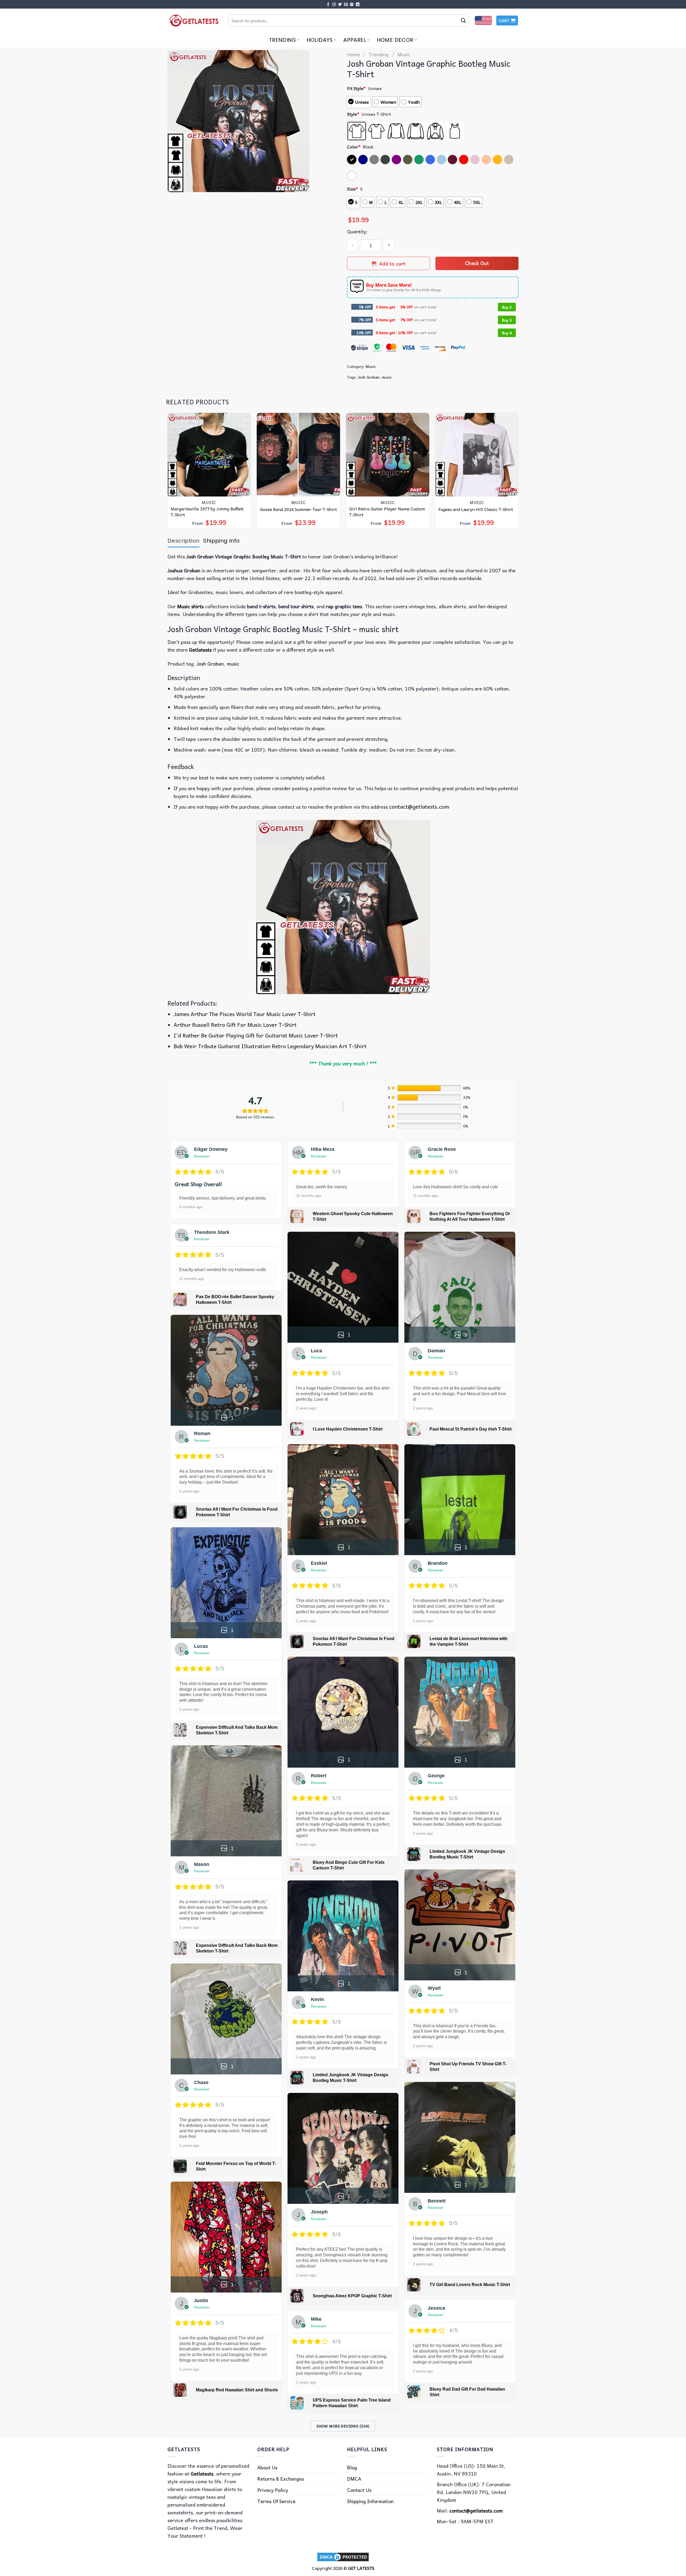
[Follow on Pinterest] (352, 5)
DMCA (354, 2479)
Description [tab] (183, 541)
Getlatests (200, 650)
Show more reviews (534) (343, 2426)
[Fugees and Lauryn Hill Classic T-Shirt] (477, 455)
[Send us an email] (346, 5)
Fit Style (356, 88)
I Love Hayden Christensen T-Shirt (348, 1429)
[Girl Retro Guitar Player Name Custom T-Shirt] (388, 455)
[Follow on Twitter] (340, 5)
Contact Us (359, 2490)
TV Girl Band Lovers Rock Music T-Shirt (470, 2285)
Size (353, 189)
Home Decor (395, 40)
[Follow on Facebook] (328, 5)
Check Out (477, 263)
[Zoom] (175, 185)
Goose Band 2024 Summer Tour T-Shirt (298, 509)
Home (353, 54)
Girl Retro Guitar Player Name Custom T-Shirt (387, 512)
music (387, 377)
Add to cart (392, 264)
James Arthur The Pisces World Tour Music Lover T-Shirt (245, 1014)
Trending (282, 40)
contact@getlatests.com (419, 807)
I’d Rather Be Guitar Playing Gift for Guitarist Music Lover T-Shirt (256, 1035)
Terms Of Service (276, 2501)
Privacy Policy (273, 2490)
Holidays (320, 40)
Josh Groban (369, 377)
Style (353, 114)
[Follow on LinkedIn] (358, 5)
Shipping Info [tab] (221, 541)
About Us (267, 2467)
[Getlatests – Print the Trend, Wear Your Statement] (194, 20)
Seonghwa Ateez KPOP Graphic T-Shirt (352, 2296)
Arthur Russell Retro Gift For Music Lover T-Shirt (235, 1025)
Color (354, 147)
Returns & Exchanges (281, 2479)
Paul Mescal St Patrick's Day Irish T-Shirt (471, 1429)
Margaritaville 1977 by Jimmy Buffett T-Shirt (207, 512)
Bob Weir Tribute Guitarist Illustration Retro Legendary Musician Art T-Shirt (270, 1046)
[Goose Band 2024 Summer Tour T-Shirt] (299, 455)
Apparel (355, 40)
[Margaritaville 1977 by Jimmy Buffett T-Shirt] (209, 455)
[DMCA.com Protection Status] (343, 2556)
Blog (352, 2467)
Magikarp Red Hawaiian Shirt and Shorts (237, 2390)
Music (404, 54)
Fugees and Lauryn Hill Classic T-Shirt (476, 509)
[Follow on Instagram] (334, 5)
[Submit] (463, 21)
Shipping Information (370, 2501)
